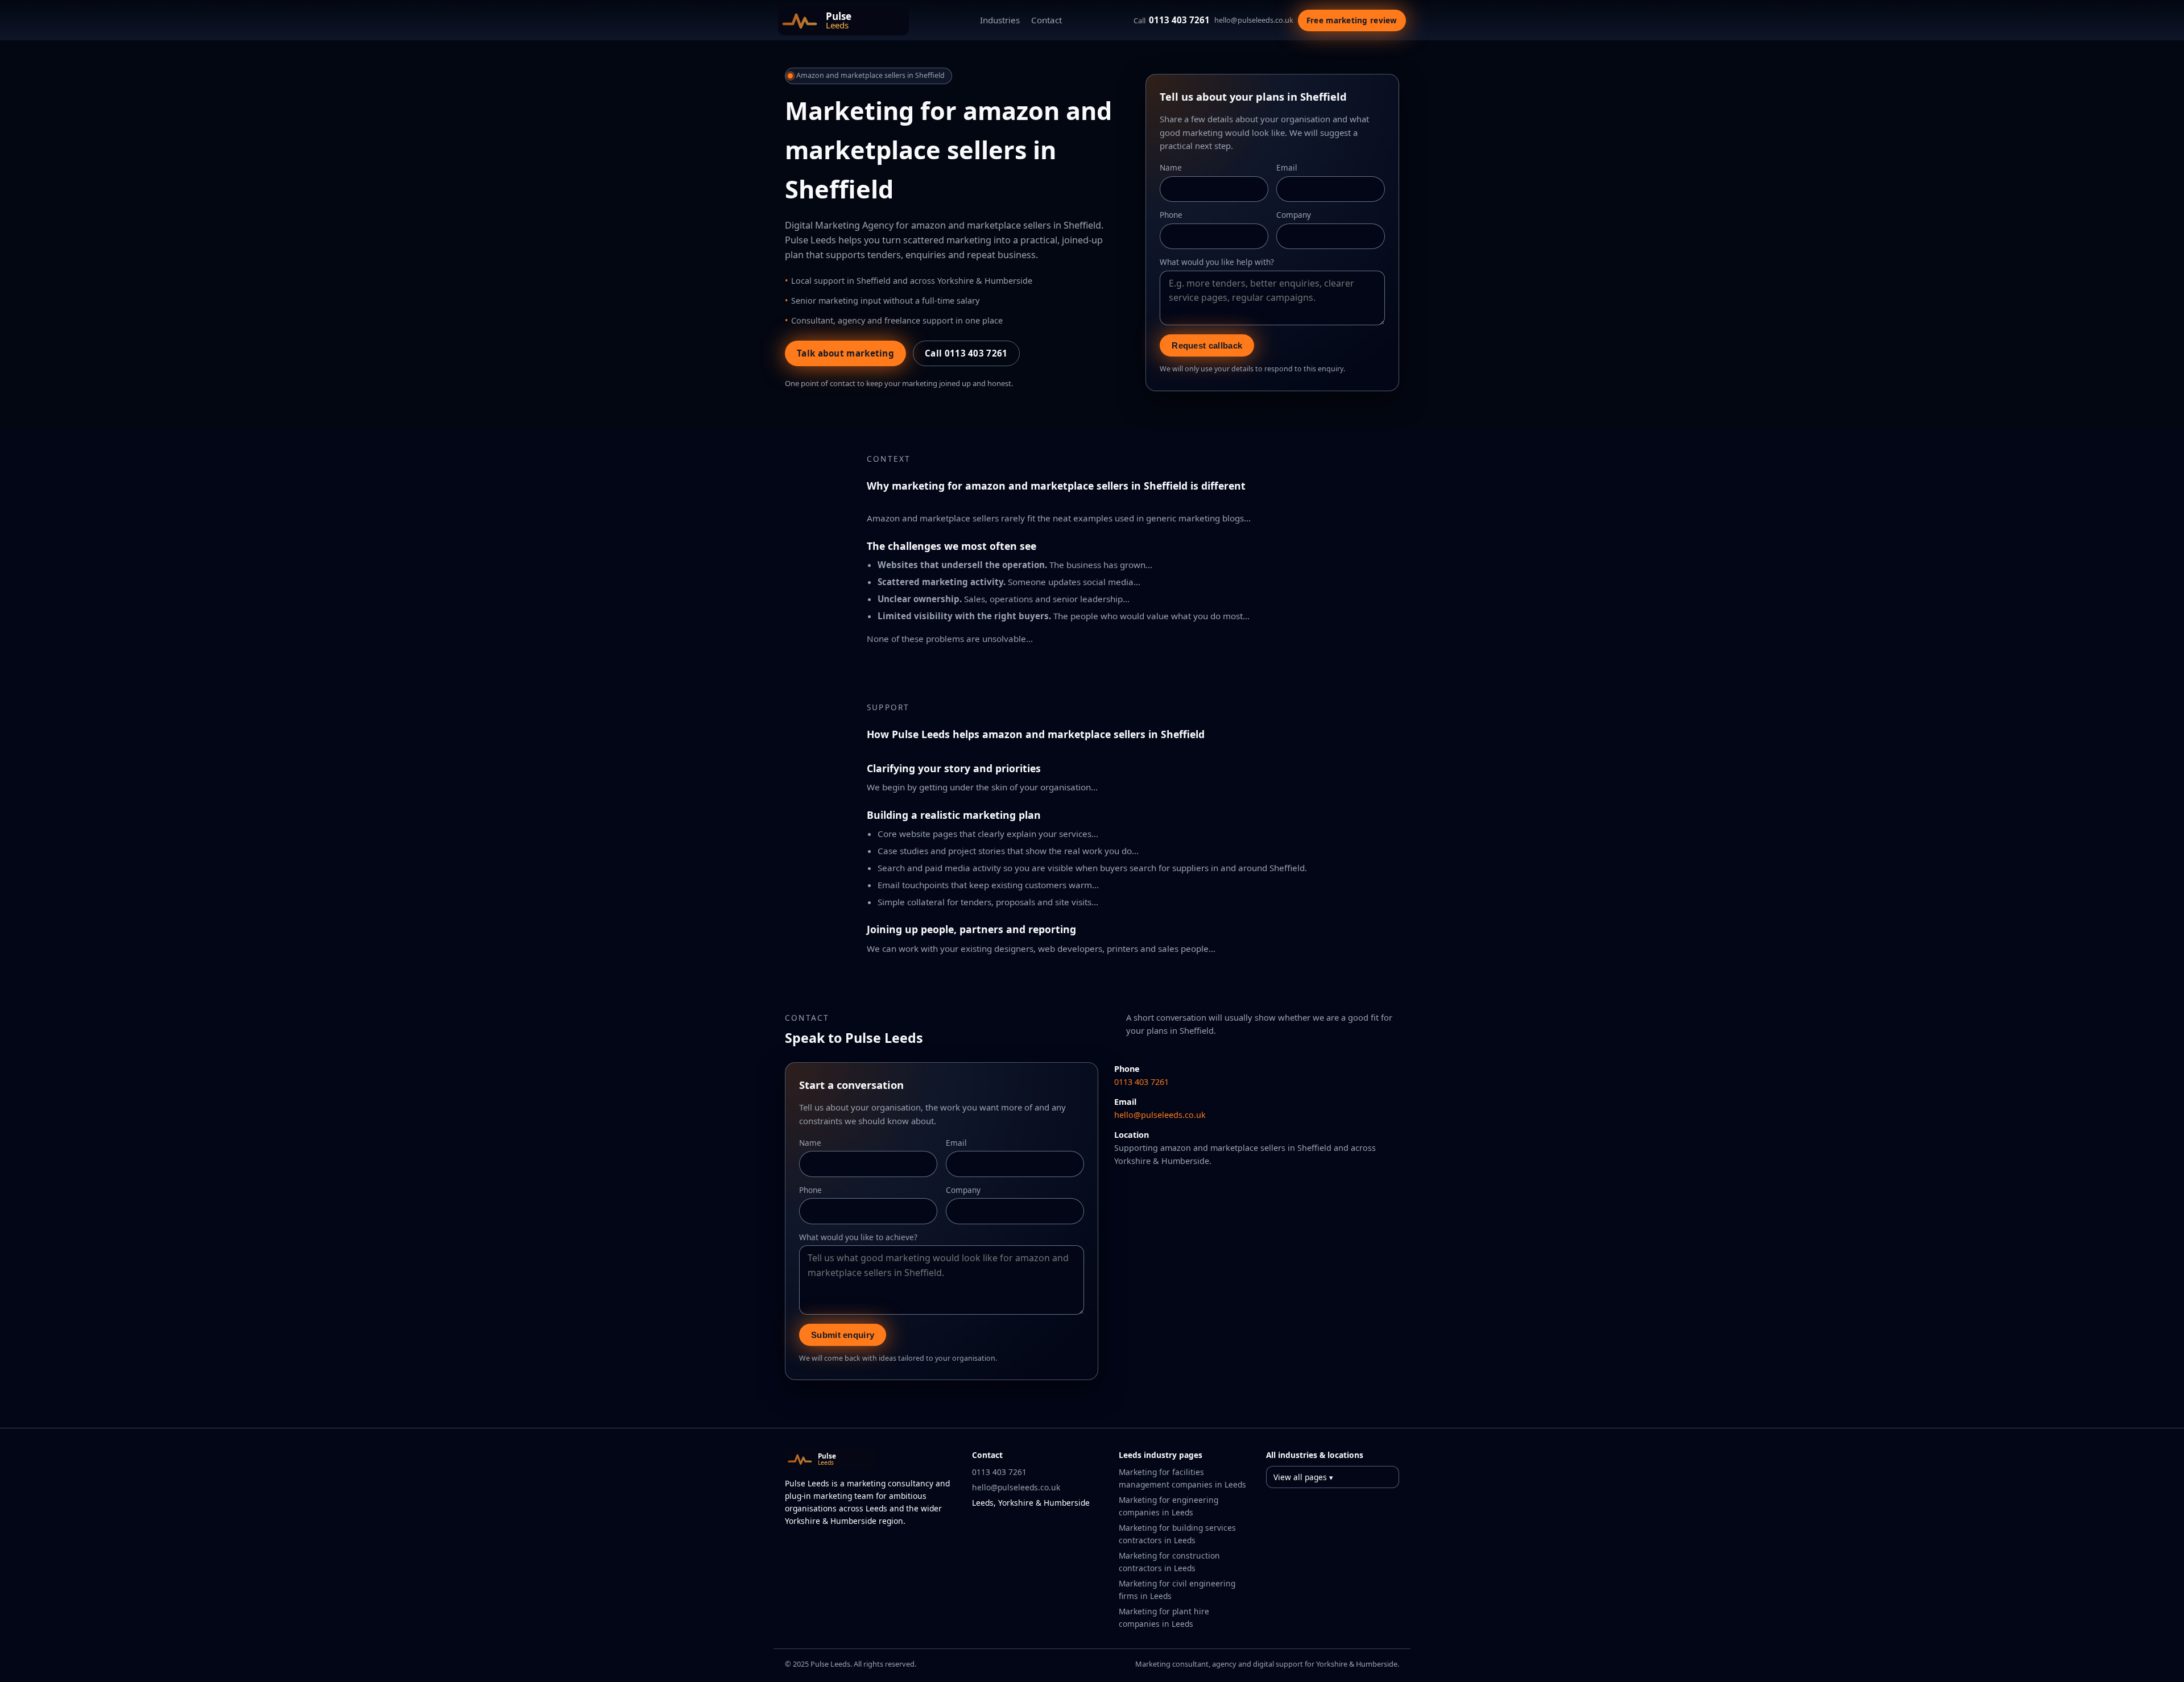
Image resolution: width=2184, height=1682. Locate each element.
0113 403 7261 (1172, 20)
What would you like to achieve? (858, 1237)
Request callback (1207, 345)
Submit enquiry (843, 1335)
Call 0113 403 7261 (966, 353)
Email (1287, 167)
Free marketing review (1352, 20)
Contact (1046, 20)
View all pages (1300, 1477)
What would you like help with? (1217, 262)
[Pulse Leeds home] (843, 20)
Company (1294, 215)
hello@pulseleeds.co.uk (1254, 20)
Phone (1171, 215)
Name (1171, 167)
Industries (1000, 20)
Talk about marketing (845, 353)
